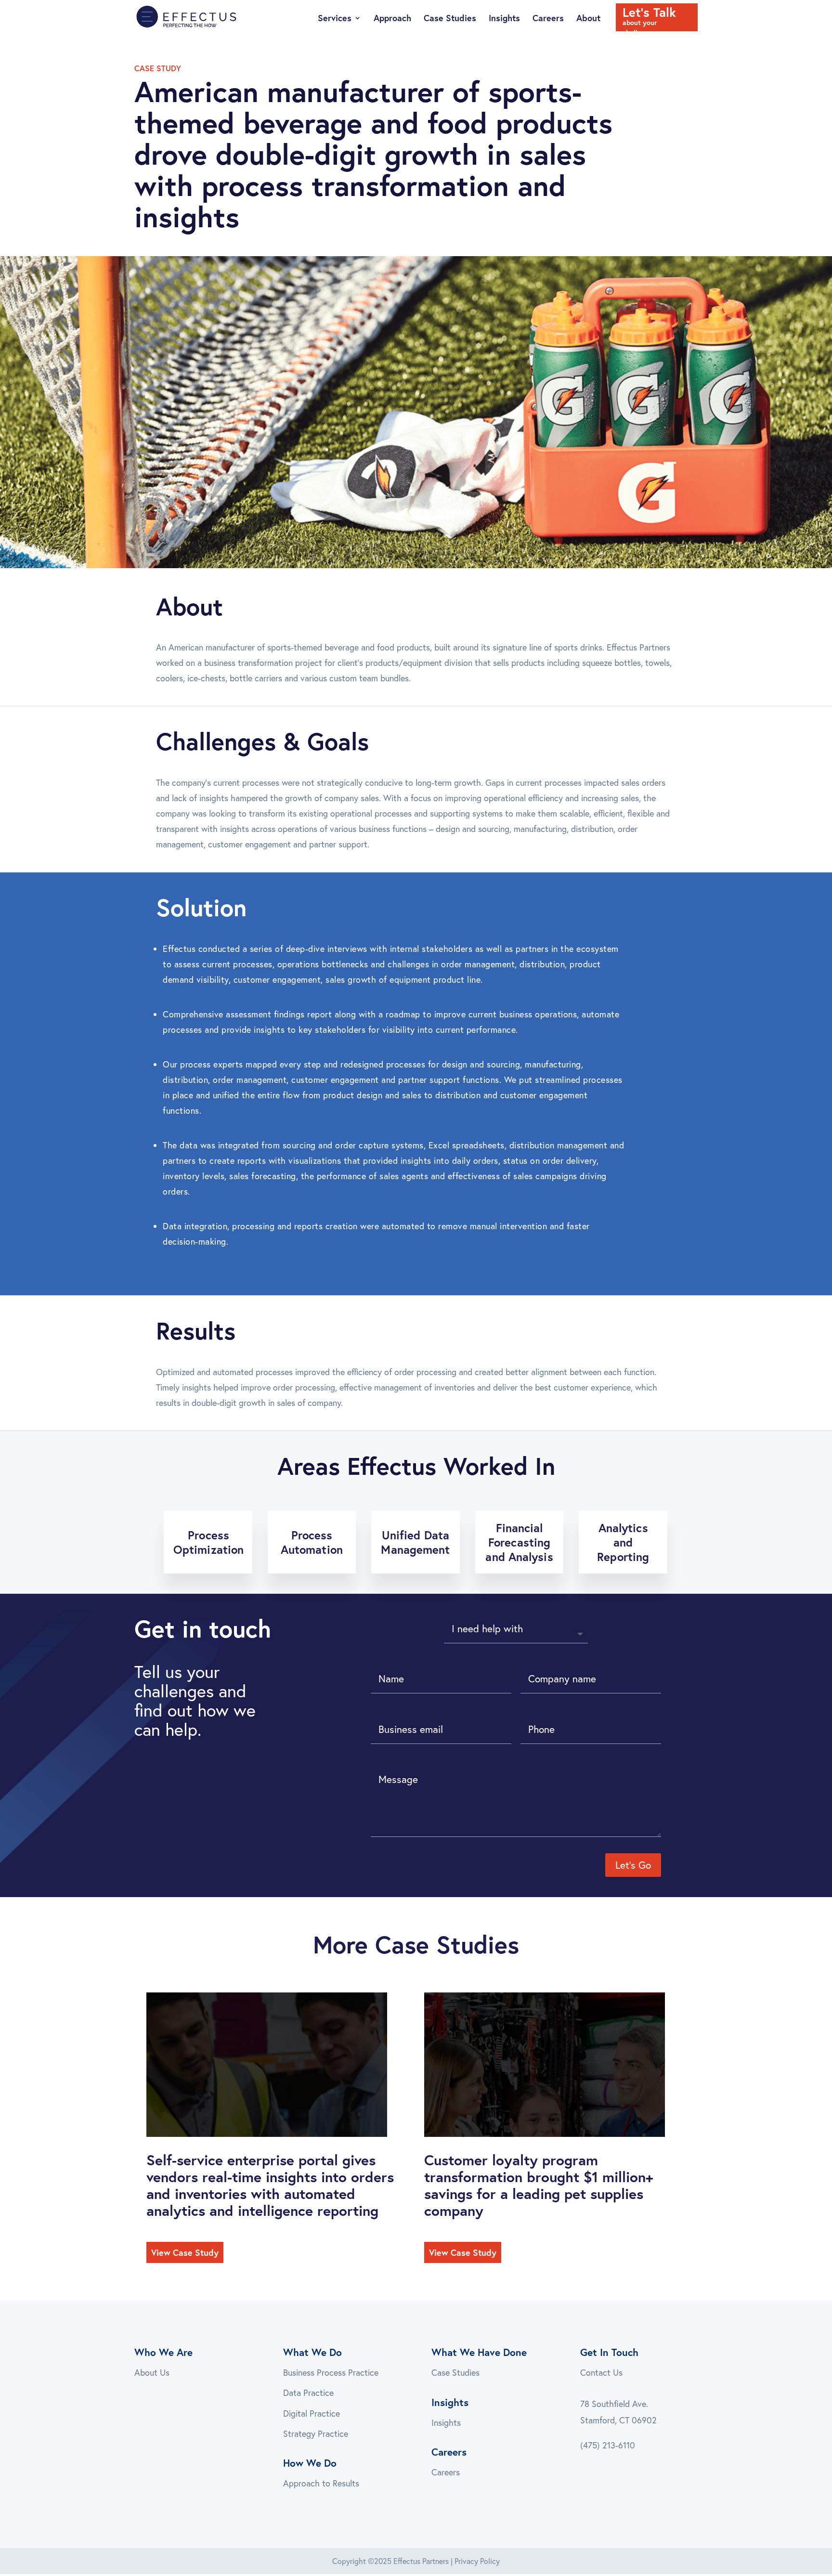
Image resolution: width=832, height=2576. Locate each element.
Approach (392, 19)
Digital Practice (312, 2413)
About (588, 19)
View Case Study (185, 2252)
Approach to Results (321, 2483)
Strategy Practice (316, 2433)
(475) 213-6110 (608, 2445)
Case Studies (450, 19)
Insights (504, 19)
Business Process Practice (331, 2372)
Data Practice (308, 2393)
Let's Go (633, 1865)
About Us (152, 2372)
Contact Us (601, 2372)
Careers (548, 19)
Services (335, 19)
